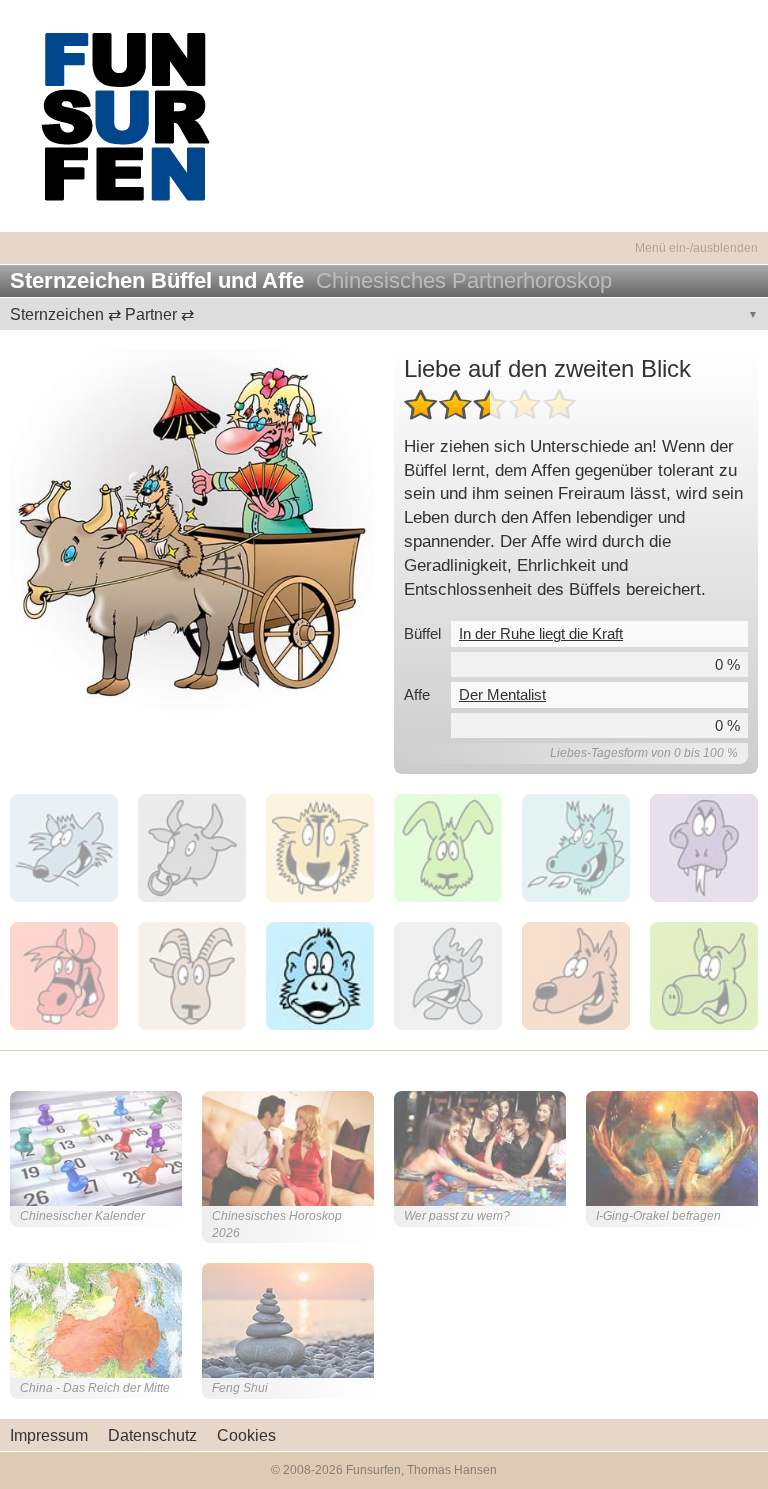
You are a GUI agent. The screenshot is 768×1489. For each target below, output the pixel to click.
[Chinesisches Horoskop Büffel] (192, 531)
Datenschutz (152, 1435)
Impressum (49, 1435)
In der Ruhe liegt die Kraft (541, 633)
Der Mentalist (502, 694)
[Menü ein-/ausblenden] (384, 236)
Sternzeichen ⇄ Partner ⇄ (102, 314)
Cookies (246, 1435)
